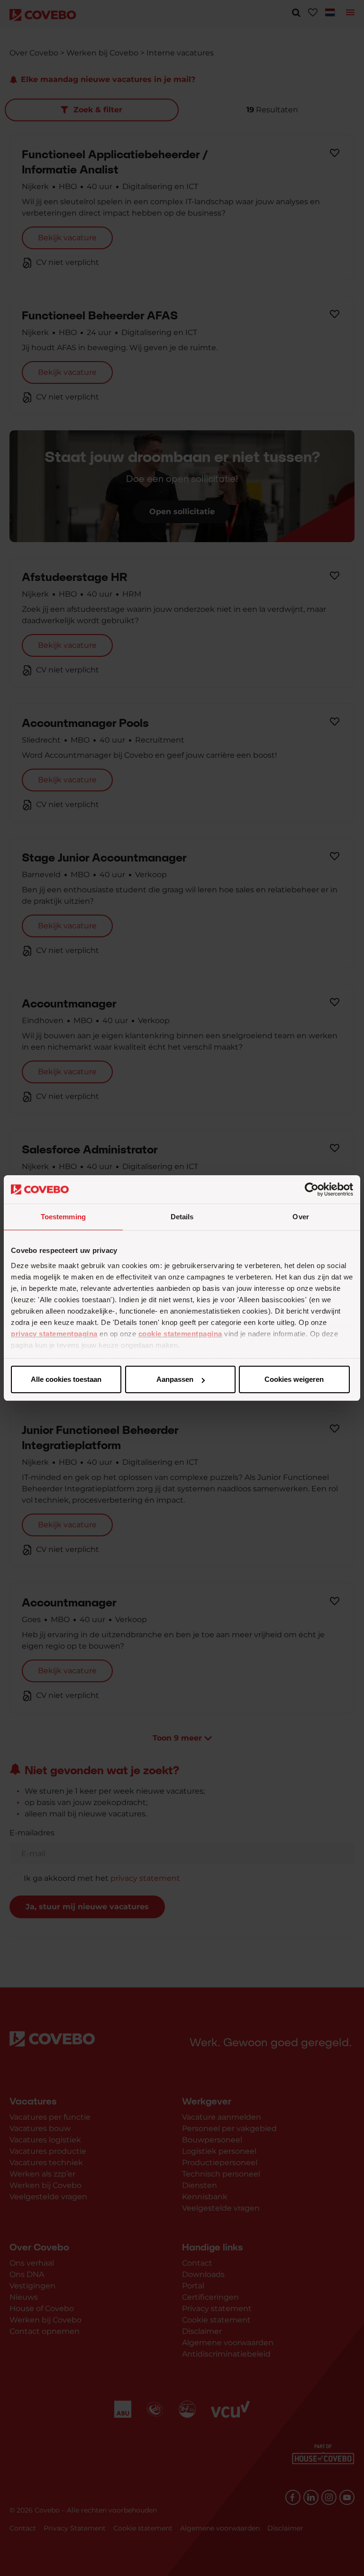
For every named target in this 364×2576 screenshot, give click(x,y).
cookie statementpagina (180, 1334)
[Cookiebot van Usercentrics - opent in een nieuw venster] (312, 1189)
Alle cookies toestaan (66, 1379)
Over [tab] (300, 1217)
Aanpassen (175, 1379)
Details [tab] (182, 1217)
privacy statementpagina (54, 1334)
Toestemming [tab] (63, 1217)
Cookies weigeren (294, 1379)
